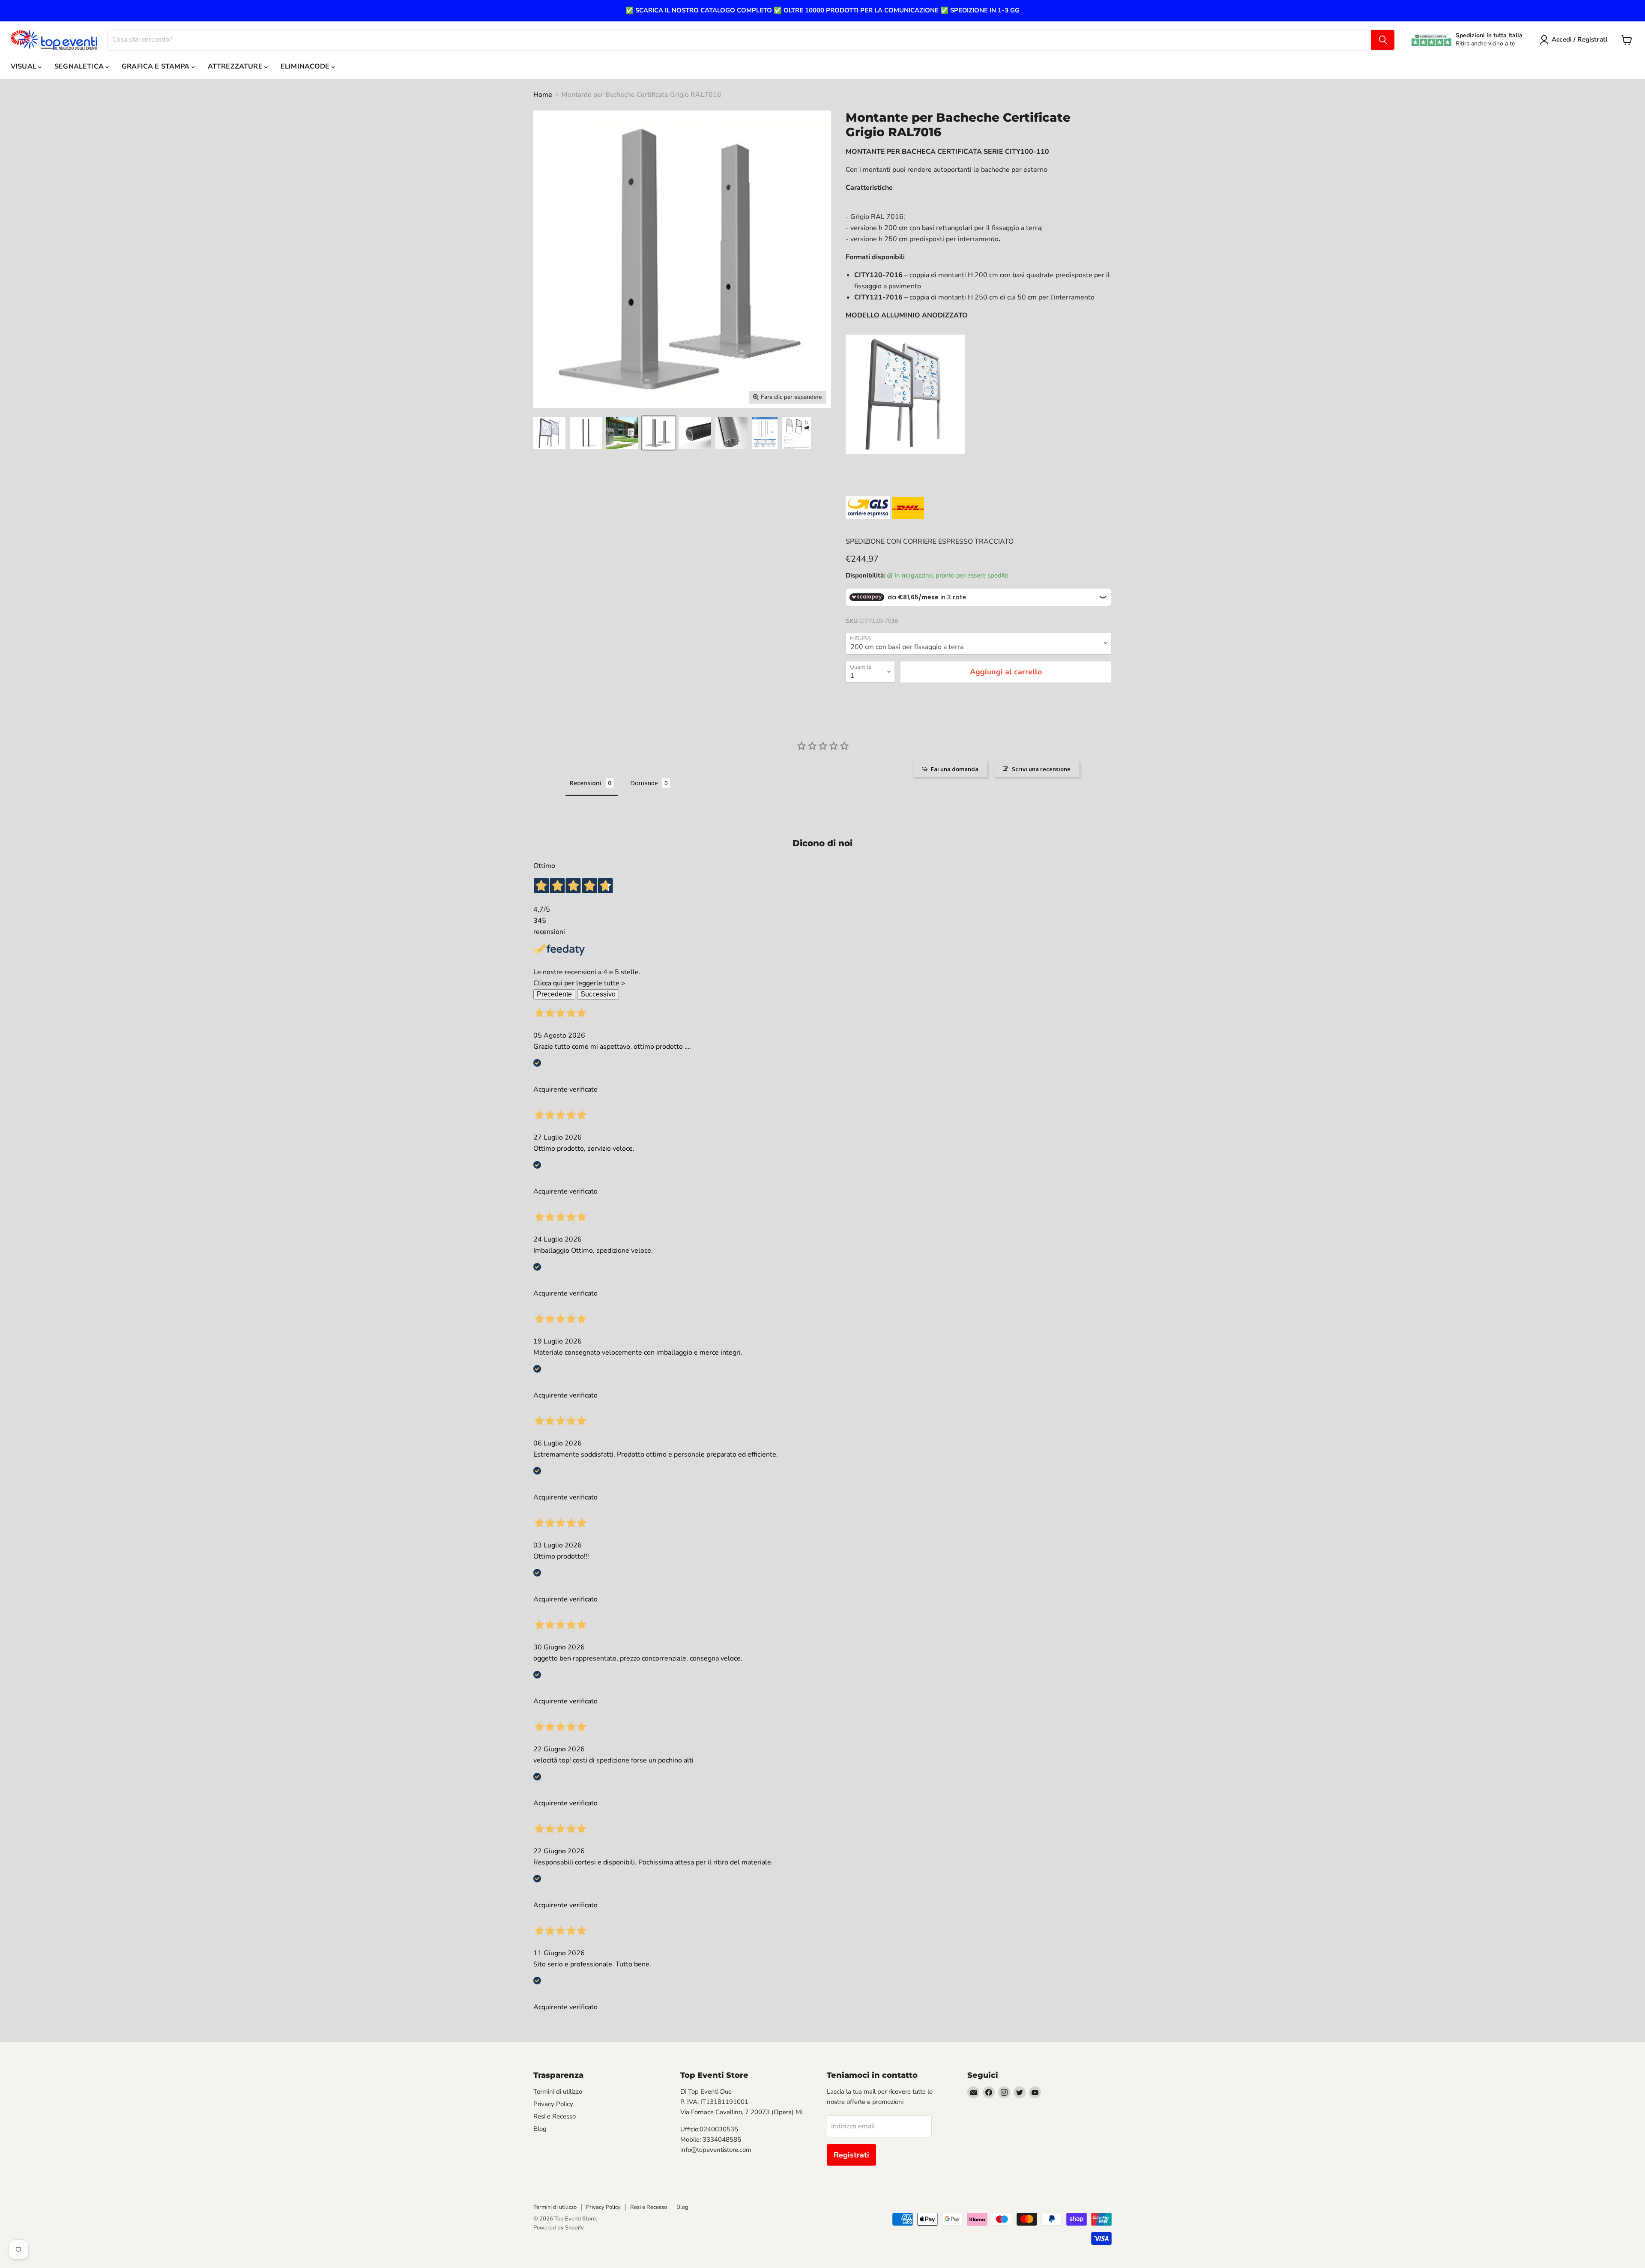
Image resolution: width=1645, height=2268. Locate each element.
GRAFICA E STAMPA (157, 66)
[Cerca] (1383, 40)
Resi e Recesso (555, 2116)
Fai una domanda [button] (955, 769)
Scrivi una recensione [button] (1041, 769)
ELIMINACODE (306, 66)
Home (543, 95)
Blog (540, 2129)
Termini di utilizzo (558, 2091)
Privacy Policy (553, 2104)
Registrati (851, 2155)
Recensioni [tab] (586, 783)
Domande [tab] (644, 783)
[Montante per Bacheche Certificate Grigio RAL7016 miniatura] (549, 433)
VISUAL (24, 66)
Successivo (598, 994)
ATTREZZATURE (236, 66)
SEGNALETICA (80, 66)
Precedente (554, 994)
